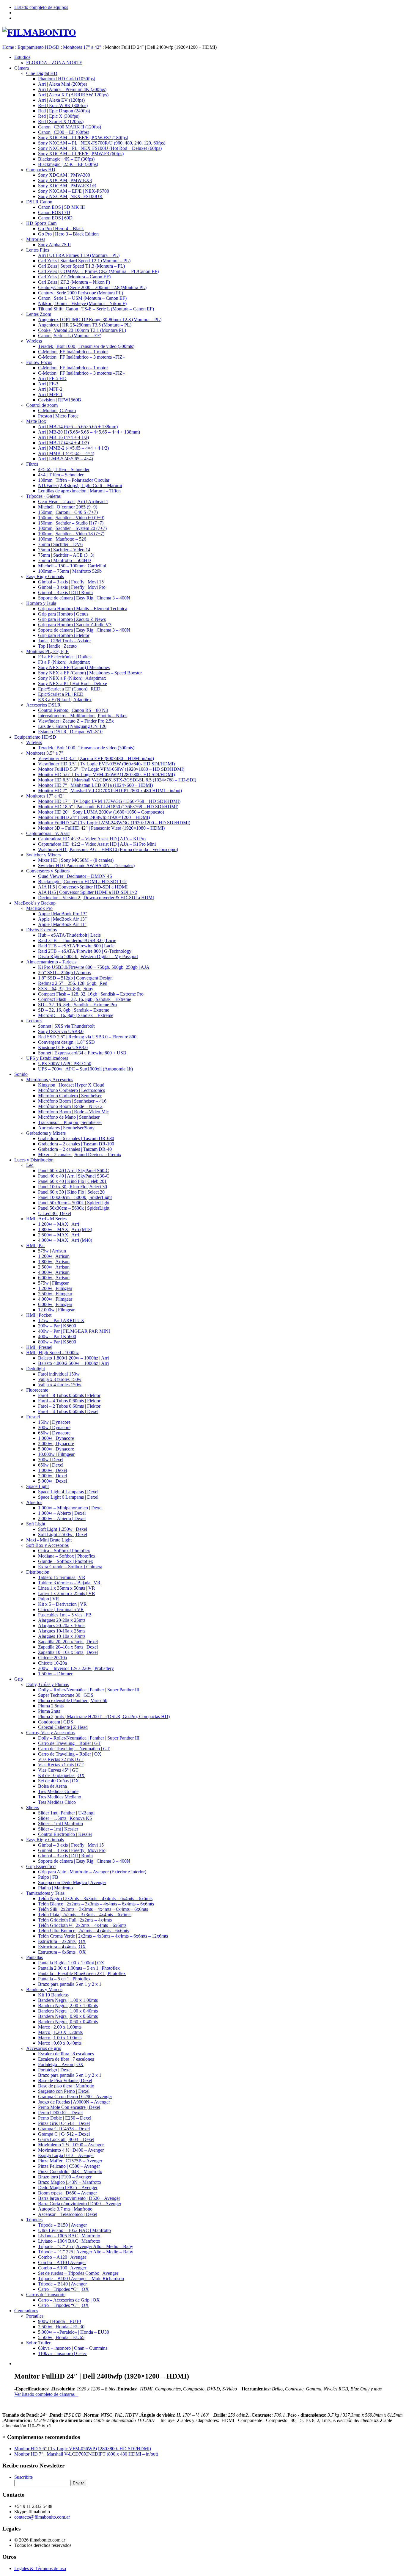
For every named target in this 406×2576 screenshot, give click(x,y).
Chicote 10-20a (52, 1663)
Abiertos (34, 1502)
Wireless (34, 341)
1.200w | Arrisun (54, 1256)
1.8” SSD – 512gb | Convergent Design (75, 978)
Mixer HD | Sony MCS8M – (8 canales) (76, 860)
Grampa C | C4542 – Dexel (64, 2134)
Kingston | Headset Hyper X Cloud (71, 1085)
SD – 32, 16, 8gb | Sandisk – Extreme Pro (77, 1005)
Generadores (26, 2311)
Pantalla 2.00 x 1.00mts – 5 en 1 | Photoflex (79, 1968)
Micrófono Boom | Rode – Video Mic (73, 1112)
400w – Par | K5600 (57, 1336)
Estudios (22, 57)
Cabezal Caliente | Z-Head (63, 1727)
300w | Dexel (51, 1460)
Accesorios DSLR (43, 705)
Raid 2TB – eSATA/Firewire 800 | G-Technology (85, 951)
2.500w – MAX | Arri (59, 1235)
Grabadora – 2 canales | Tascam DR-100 (76, 1144)
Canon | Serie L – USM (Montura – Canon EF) (82, 298)
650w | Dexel (51, 1465)
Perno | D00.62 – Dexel (60, 2113)
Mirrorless (36, 239)
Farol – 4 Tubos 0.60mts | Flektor (69, 1401)
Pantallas (34, 1957)
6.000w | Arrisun (54, 1278)
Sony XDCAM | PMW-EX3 (65, 180)
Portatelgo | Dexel (55, 2070)
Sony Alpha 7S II (54, 245)
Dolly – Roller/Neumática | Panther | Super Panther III (89, 1690)
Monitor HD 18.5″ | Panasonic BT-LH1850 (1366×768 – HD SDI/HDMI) (108, 807)
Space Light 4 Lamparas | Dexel (68, 1492)
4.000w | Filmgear (55, 1299)
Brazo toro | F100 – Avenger (65, 2177)
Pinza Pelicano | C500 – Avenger (69, 2166)
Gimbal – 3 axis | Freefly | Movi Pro (72, 587)
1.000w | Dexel (52, 1470)
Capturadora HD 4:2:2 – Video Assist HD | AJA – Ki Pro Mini (97, 844)
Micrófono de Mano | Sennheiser (69, 1117)
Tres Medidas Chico (57, 1802)
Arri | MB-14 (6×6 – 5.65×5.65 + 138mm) (78, 427)
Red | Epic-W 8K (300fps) (63, 105)
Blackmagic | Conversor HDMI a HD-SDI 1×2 (82, 882)
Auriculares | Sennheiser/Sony (66, 1128)
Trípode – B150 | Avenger (62, 2225)
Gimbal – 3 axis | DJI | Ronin (65, 592)
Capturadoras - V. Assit (48, 833)
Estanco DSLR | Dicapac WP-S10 (70, 732)
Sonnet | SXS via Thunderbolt (66, 1026)
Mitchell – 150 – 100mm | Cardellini (72, 566)
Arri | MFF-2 (50, 389)
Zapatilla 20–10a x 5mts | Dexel (68, 1647)
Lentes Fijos (38, 250)
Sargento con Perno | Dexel (64, 2091)
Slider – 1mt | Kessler (58, 1829)
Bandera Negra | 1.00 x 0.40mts (68, 2011)
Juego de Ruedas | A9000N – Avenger (74, 2102)
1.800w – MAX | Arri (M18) (65, 1229)
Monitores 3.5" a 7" (45, 753)
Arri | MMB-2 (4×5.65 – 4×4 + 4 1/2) (73, 448)
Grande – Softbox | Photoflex (66, 1561)
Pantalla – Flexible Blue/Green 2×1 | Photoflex (82, 1973)
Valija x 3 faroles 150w (60, 1379)
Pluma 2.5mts (51, 1706)
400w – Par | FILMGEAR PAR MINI (74, 1331)
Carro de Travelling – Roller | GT (69, 1743)
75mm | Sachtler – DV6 (60, 544)
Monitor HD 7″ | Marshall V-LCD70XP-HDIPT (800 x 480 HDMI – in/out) (110, 791)
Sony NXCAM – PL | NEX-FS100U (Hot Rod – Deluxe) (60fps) (100, 148)
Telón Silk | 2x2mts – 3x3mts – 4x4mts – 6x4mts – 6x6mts (93, 1909)
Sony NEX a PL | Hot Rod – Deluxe (73, 683)
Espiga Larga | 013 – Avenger (66, 2155)
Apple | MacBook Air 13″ (62, 919)
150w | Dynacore (54, 1422)
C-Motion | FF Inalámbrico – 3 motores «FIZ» (81, 357)
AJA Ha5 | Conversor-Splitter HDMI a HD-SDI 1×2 (88, 892)
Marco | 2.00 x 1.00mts (60, 2027)
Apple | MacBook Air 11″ (62, 924)
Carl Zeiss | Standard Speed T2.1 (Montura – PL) (84, 261)
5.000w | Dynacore (56, 1449)
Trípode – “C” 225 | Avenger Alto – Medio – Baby (86, 2252)
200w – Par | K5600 (57, 1326)
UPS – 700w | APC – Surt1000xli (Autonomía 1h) (85, 1069)
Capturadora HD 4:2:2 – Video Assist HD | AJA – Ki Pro (92, 839)
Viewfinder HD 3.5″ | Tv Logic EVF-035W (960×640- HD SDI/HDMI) (106, 764)
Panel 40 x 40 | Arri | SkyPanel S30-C (74, 1176)
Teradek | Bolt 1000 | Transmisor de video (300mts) (86, 346)
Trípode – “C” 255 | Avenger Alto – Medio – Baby (86, 2246)
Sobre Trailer (38, 2343)
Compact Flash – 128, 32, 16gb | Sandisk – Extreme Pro (91, 994)
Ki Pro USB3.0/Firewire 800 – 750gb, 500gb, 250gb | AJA (94, 967)
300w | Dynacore (54, 1427)
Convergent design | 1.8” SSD (66, 1042)
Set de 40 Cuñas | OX (59, 1781)
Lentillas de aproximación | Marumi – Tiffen (79, 491)
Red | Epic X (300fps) (59, 116)
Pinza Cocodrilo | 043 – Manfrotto (70, 2171)
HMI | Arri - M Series (46, 1219)
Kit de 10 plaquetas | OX (61, 1775)
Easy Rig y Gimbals (45, 576)
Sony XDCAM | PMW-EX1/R (67, 186)
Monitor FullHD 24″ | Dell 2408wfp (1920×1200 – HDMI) (94, 817)
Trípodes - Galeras (43, 496)
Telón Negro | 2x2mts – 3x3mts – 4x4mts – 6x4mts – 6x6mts (95, 1898)
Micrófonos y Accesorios (50, 1080)
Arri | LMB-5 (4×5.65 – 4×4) (66, 459)
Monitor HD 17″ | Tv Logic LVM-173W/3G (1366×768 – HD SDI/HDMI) (109, 801)
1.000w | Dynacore (56, 1438)
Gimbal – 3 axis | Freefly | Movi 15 (71, 582)
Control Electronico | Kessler (65, 1834)
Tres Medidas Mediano (60, 1797)
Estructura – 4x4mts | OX (62, 1947)
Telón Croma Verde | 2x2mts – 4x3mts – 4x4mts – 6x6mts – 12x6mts (103, 1936)
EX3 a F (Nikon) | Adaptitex (65, 700)
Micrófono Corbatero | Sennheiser (70, 1096)
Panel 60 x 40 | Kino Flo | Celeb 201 (72, 1181)
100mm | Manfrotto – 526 (62, 539)
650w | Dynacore (54, 1433)
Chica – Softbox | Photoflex (64, 1551)
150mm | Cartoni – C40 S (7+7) (68, 512)
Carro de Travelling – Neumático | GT (74, 1749)
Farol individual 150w (59, 1374)
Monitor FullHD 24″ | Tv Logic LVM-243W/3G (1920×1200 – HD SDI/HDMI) (114, 823)
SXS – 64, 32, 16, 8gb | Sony (66, 989)
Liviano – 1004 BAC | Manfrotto (69, 2241)
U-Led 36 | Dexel (55, 1213)
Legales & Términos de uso (40, 2568)
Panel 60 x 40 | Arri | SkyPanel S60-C (74, 1171)
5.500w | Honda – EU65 (61, 2337)
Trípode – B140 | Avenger (62, 2284)
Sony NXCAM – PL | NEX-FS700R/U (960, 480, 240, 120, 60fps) (102, 143)
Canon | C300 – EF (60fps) (64, 132)
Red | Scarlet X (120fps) (61, 121)
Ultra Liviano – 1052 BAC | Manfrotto (74, 2230)
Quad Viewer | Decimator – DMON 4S (75, 876)
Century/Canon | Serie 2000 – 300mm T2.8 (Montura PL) (92, 287)
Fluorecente (37, 1390)
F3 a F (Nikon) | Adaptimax (64, 662)
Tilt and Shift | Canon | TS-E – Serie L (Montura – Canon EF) (96, 309)
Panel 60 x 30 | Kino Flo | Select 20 (71, 1192)
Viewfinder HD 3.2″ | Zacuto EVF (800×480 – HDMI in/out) (96, 758)
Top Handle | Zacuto (57, 646)
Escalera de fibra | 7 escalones (66, 2059)
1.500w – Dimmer (55, 1674)
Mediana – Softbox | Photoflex (67, 1556)
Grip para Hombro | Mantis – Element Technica (83, 609)
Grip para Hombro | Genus (63, 614)
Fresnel (33, 1417)
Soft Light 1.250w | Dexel (63, 1529)
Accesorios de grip (44, 2048)
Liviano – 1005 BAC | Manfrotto (69, 2236)
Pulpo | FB (48, 1877)
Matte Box (36, 421)
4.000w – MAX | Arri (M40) (65, 1240)
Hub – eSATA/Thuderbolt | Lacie (69, 935)
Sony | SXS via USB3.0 (61, 1031)
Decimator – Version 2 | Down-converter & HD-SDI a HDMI (96, 898)
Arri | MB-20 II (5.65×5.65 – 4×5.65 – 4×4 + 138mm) (89, 432)
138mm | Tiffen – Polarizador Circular (74, 480)
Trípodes (34, 2220)
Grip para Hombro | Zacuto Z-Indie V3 (75, 625)
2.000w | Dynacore (56, 1444)
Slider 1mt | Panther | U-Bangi (66, 1813)
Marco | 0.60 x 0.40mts (60, 2043)
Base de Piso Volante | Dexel (65, 2080)
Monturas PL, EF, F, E (47, 651)
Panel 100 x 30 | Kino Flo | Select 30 (73, 1187)
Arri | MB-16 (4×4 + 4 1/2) (63, 437)
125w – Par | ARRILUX (61, 1320)
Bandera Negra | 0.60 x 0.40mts (68, 2022)
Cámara (22, 68)
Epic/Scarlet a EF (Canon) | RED (69, 689)
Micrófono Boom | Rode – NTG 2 (70, 1106)
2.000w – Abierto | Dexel (62, 1518)
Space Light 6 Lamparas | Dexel (68, 1497)
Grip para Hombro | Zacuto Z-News (72, 619)
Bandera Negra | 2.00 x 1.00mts (68, 2006)
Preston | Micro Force (58, 416)
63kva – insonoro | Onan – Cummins (73, 2348)
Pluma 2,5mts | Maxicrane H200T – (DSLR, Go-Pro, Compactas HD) (104, 1716)
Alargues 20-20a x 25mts (62, 1620)
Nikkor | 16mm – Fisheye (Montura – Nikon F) (82, 303)
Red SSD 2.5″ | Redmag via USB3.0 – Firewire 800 (87, 1037)
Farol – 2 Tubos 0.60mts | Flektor (69, 1406)
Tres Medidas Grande (58, 1791)
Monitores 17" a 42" (45, 796)
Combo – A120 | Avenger (62, 2257)
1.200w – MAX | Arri (59, 1224)
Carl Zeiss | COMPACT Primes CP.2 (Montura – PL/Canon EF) (98, 271)
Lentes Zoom (39, 314)
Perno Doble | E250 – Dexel (65, 2118)
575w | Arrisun (52, 1251)
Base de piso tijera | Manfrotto (66, 2086)
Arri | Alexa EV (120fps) (61, 100)
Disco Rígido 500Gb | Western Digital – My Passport (88, 956)
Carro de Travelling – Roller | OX (70, 1754)
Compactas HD (41, 170)
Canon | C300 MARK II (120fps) (70, 127)
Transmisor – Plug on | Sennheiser (70, 1122)
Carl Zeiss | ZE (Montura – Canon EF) (74, 277)
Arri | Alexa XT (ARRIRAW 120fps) (73, 95)
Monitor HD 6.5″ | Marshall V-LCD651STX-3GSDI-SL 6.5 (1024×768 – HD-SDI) (117, 780)
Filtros (32, 464)
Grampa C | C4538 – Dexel (64, 2129)
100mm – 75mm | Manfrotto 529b (70, 571)
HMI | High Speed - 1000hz (52, 1353)
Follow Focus (39, 362)
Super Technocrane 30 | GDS (66, 1695)
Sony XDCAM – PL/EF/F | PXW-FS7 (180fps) (83, 138)
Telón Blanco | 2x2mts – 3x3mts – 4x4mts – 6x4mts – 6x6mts (96, 1904)
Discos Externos (41, 930)
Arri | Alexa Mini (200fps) (63, 84)
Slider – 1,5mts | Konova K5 (65, 1818)
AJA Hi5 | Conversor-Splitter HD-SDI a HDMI (83, 887)
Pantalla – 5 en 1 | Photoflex (64, 1979)
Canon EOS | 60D (55, 218)
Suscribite (23, 2477)
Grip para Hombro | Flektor (64, 635)
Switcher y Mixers (43, 855)
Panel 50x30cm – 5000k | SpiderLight (74, 1203)
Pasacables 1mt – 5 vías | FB (65, 1615)
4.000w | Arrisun (54, 1272)
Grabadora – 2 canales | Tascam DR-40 (75, 1149)
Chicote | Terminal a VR (61, 1609)
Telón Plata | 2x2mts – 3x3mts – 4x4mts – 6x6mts (85, 1915)
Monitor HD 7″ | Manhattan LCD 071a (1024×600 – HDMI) (95, 785)
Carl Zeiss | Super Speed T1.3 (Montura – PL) (81, 266)
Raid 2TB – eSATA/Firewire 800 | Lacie (76, 946)
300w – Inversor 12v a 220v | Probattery (76, 1668)
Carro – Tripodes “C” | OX (63, 2289)
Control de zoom (42, 405)
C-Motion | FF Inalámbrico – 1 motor (73, 352)
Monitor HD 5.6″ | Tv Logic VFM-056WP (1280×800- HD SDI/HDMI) (106, 774)
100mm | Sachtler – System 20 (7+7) (72, 528)
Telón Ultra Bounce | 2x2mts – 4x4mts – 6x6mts (84, 1931)
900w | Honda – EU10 (59, 2321)
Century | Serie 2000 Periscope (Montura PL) (81, 293)
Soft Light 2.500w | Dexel (63, 1535)
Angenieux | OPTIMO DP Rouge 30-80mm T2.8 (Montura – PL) (100, 320)
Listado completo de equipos (41, 7)
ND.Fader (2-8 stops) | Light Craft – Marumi (80, 485)
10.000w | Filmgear (56, 1454)
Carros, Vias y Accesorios (50, 1733)
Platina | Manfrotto (55, 1888)
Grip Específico (41, 1866)
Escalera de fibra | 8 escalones (66, 2054)
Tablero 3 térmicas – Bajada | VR (69, 1583)
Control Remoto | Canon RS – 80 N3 (73, 710)
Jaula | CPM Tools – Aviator (64, 641)
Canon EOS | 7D (54, 212)
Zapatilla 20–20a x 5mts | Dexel (68, 1642)
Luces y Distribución (34, 1160)
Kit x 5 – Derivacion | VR (62, 1604)
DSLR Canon (39, 202)
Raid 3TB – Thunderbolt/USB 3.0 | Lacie (77, 940)
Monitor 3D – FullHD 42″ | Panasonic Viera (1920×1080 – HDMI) (101, 828)
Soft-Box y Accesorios (47, 1545)
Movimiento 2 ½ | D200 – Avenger (71, 2145)
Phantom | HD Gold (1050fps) (67, 79)
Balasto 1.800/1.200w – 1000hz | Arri (73, 1358)
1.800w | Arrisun (54, 1262)
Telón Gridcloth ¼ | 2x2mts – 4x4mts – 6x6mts (82, 1925)
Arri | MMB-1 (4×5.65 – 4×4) (66, 453)
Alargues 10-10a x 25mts (62, 1631)
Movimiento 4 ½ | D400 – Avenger (71, 2150)
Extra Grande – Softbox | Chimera (70, 1567)
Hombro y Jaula (41, 603)
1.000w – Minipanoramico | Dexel (70, 1508)
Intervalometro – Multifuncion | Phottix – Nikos (83, 716)
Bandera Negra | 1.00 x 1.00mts (68, 2000)
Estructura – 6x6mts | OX (62, 1952)
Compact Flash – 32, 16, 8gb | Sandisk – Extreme (85, 999)
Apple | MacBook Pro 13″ (63, 914)
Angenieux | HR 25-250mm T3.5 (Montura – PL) (85, 325)
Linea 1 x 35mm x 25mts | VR (67, 1593)
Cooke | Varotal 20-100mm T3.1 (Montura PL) (82, 330)
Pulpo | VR (49, 1599)
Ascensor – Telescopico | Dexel (68, 2214)
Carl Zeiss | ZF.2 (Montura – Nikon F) (74, 282)
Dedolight (36, 1369)
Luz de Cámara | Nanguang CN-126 (72, 726)
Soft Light (36, 1524)
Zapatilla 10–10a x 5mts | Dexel (68, 1652)
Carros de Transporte (46, 2295)
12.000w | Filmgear (56, 1310)
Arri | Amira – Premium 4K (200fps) (72, 89)
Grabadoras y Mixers (46, 1133)
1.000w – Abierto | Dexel (62, 1513)
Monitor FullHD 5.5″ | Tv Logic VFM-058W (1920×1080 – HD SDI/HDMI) (111, 769)
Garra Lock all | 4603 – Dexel (66, 2139)
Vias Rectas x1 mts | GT (61, 1765)
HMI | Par (36, 1245)
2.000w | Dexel (52, 1476)
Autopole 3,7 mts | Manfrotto (65, 2209)
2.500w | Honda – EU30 (61, 2327)
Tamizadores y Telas (45, 1893)
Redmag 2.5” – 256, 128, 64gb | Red (73, 983)
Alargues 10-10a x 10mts (62, 1636)
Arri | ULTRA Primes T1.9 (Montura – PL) (79, 255)
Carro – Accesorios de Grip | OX (69, 2300)
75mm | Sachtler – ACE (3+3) (66, 555)
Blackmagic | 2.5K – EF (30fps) (68, 164)
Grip (19, 1679)
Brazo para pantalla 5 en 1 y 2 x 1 (70, 1984)
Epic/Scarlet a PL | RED (61, 694)
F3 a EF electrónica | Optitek (65, 657)
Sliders (33, 1807)
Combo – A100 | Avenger (62, 2268)
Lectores (34, 1021)
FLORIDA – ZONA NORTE (54, 63)
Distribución (38, 1572)
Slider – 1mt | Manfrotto (60, 1824)
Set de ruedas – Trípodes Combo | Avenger (78, 2273)
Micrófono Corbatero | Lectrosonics (71, 1090)
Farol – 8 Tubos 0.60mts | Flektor (69, 1395)
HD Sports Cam (41, 223)
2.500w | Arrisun (54, 1267)
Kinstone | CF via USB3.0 (63, 1047)
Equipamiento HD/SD (35, 737)
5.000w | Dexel (52, 1481)
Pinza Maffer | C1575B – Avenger (70, 2161)
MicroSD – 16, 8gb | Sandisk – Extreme (76, 1015)
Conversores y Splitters (48, 871)
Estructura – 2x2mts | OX (62, 1941)
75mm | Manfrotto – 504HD (64, 560)
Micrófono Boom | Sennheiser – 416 (72, 1101)
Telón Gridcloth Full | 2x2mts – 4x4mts (75, 1920)
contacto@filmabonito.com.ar (42, 2517)
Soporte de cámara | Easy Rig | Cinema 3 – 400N (84, 598)
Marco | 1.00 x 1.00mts (60, 2038)
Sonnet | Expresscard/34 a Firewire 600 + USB (82, 1053)
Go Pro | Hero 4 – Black (61, 229)
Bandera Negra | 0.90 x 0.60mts (68, 2016)
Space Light (37, 1486)
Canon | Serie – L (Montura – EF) (70, 336)
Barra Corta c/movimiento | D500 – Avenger (80, 2204)
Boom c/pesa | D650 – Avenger (67, 2193)
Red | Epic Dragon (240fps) (64, 111)
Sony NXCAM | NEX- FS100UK (70, 196)
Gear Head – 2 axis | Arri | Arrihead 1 (73, 501)
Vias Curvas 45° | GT (58, 1770)
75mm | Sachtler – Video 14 (64, 550)
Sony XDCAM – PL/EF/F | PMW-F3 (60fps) (81, 154)
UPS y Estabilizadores (47, 1058)
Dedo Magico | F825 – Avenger (68, 2188)
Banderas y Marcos (44, 1989)
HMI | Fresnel (39, 1347)
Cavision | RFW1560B (60, 400)
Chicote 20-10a (52, 1658)
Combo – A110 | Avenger (62, 2262)
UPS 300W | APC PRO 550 (65, 1063)
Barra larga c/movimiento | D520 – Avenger (79, 2198)
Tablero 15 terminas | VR (62, 1577)
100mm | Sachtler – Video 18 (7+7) (71, 534)
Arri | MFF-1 (50, 394)
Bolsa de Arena (52, 1786)
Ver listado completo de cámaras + (46, 2394)
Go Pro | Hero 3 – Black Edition (68, 234)
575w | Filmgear (53, 1283)
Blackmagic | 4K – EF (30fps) (66, 159)
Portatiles (35, 2316)
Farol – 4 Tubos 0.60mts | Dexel (68, 1411)
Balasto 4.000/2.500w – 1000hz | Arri (73, 1363)
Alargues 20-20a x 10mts (62, 1625)
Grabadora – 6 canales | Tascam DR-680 (76, 1138)
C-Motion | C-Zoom (57, 411)
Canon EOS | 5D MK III (61, 207)
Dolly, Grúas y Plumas (47, 1684)
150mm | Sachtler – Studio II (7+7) (71, 523)
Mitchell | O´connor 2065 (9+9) (68, 507)
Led (30, 1165)
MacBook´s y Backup (35, 903)
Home (8, 47)
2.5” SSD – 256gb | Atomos (64, 973)
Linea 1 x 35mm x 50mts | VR (67, 1588)
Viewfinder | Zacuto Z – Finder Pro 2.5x (76, 721)
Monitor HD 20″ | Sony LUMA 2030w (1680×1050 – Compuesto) (101, 812)
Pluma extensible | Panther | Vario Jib (73, 1700)
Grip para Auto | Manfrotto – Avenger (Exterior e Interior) (92, 1872)
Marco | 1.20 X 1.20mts (60, 2032)
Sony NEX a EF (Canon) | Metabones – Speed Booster (90, 673)
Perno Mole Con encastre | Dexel (69, 2107)
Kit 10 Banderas (53, 1995)
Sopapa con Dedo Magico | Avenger (72, 1882)
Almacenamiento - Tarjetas (51, 962)
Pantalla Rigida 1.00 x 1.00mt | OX (71, 1963)
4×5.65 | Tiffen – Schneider (64, 469)
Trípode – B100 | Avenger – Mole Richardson (81, 2278)
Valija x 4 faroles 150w (60, 1385)
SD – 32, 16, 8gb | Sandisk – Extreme (74, 1010)
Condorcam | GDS (56, 1722)
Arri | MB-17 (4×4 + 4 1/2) (63, 443)
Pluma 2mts (49, 1711)
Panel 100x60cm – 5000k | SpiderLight (75, 1197)
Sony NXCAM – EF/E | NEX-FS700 (74, 191)
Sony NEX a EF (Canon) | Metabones (74, 667)
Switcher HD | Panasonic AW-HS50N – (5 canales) (86, 865)
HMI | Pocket (39, 1315)
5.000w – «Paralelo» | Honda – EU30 (74, 2332)
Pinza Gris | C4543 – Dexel (64, 2123)
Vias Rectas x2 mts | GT (61, 1759)
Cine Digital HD (42, 73)
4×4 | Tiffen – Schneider (61, 475)
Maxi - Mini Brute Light (49, 1540)
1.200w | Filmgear (55, 1288)
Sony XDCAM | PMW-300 (64, 175)
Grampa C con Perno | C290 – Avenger (75, 2097)
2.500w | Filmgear (55, 1294)
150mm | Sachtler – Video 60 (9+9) (71, 518)
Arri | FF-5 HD (52, 378)
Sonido (21, 1074)
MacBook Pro (39, 908)
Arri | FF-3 (48, 384)
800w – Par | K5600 (57, 1342)
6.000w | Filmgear (55, 1304)
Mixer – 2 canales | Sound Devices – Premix (80, 1154)
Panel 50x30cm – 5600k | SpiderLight (74, 1208)
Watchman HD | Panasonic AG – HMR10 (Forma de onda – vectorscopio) (108, 849)
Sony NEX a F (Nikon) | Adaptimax (72, 678)
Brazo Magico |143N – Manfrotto (70, 2182)
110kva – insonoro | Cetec (62, 2353)
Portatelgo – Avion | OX (61, 2064)
